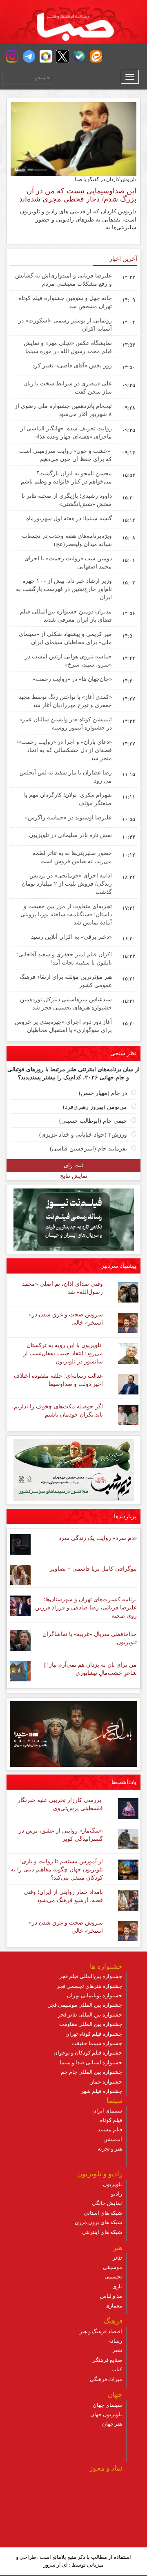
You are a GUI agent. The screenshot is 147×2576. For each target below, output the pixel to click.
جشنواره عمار (106, 2082)
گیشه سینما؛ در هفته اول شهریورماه (69, 518)
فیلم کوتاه (111, 2120)
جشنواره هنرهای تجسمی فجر (89, 1986)
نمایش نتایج (74, 1176)
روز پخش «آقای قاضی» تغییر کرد (72, 366)
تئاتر (117, 2258)
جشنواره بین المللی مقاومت (91, 2024)
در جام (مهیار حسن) (103, 1093)
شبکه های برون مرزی (98, 2222)
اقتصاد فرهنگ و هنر (101, 2331)
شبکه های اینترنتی (102, 2232)
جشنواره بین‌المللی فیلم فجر (91, 1976)
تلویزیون (112, 2184)
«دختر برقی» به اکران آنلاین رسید (71, 937)
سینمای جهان (107, 2405)
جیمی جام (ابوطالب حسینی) (93, 1121)
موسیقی (112, 2267)
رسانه (116, 2341)
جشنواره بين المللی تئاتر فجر (90, 2015)
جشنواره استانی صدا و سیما (91, 2062)
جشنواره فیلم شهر (101, 2091)
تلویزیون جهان (106, 2414)
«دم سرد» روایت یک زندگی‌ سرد (98, 1538)
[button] (12, 56)
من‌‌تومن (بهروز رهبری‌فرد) (95, 1107)
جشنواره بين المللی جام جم (91, 2072)
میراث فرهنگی (106, 2379)
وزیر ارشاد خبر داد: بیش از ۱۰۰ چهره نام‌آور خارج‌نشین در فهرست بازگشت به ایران (64, 589)
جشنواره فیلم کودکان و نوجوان (88, 2053)
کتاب (117, 2369)
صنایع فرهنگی (107, 2360)
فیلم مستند (110, 2130)
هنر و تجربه (110, 2149)
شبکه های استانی (103, 2213)
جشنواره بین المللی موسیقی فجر (85, 2005)
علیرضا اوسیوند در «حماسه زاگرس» (68, 818)
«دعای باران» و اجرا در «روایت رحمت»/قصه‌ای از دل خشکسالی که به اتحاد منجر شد (64, 750)
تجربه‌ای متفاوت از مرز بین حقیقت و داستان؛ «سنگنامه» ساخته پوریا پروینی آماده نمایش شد (66, 914)
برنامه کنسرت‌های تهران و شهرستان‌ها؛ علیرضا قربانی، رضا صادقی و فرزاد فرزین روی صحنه (86, 1608)
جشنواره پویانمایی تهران (95, 1995)
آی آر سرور (56, 2565)
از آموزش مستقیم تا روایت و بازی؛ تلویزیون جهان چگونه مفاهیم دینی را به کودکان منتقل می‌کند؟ (57, 1870)
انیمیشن (113, 2139)
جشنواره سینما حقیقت (97, 2043)
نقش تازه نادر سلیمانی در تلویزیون (70, 835)
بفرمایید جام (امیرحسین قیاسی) (88, 1149)
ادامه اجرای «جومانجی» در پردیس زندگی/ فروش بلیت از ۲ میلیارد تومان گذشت (67, 884)
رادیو (117, 2194)
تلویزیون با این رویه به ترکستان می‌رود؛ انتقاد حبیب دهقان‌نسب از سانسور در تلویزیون (63, 1353)
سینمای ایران (107, 2111)
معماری (114, 2306)
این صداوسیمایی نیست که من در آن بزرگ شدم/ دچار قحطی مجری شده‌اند (78, 195)
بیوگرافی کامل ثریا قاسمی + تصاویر (93, 1569)
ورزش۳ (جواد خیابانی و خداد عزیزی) (83, 1135)
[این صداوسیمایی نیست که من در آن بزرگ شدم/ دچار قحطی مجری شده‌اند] (73, 139)
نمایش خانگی (107, 2203)
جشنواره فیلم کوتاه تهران (94, 2034)
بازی (117, 2286)
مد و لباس (111, 2296)
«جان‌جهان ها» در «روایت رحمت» (72, 679)
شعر (117, 2350)
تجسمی (113, 2277)
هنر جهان (112, 2424)
